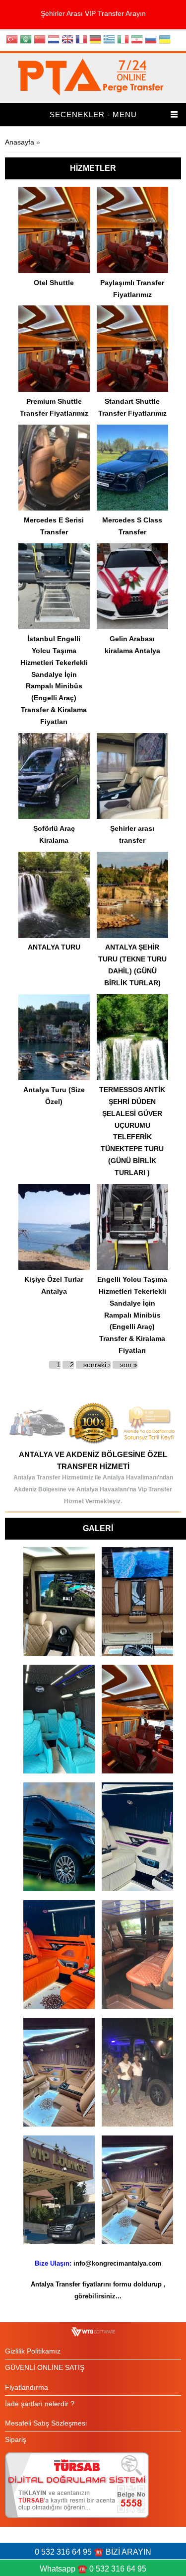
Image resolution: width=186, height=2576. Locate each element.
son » (129, 1365)
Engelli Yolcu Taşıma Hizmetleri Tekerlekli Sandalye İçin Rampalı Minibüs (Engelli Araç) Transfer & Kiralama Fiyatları (132, 1315)
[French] (81, 40)
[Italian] (123, 40)
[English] (67, 40)
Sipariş (16, 2439)
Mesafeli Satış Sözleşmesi (46, 2423)
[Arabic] (26, 40)
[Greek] (109, 40)
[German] (95, 40)
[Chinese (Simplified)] (40, 40)
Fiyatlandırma (27, 2387)
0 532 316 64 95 (118, 2569)
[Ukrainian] (165, 40)
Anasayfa (20, 142)
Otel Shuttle (54, 283)
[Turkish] (12, 40)
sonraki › (97, 1365)
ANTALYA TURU (54, 947)
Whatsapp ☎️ (64, 2569)
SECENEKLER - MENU (93, 114)
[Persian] (137, 40)
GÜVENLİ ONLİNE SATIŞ (45, 2367)
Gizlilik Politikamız (33, 2351)
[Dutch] (54, 40)
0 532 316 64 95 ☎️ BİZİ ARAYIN (93, 2552)
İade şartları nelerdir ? (40, 2404)
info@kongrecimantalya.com (118, 2263)
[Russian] (151, 40)
